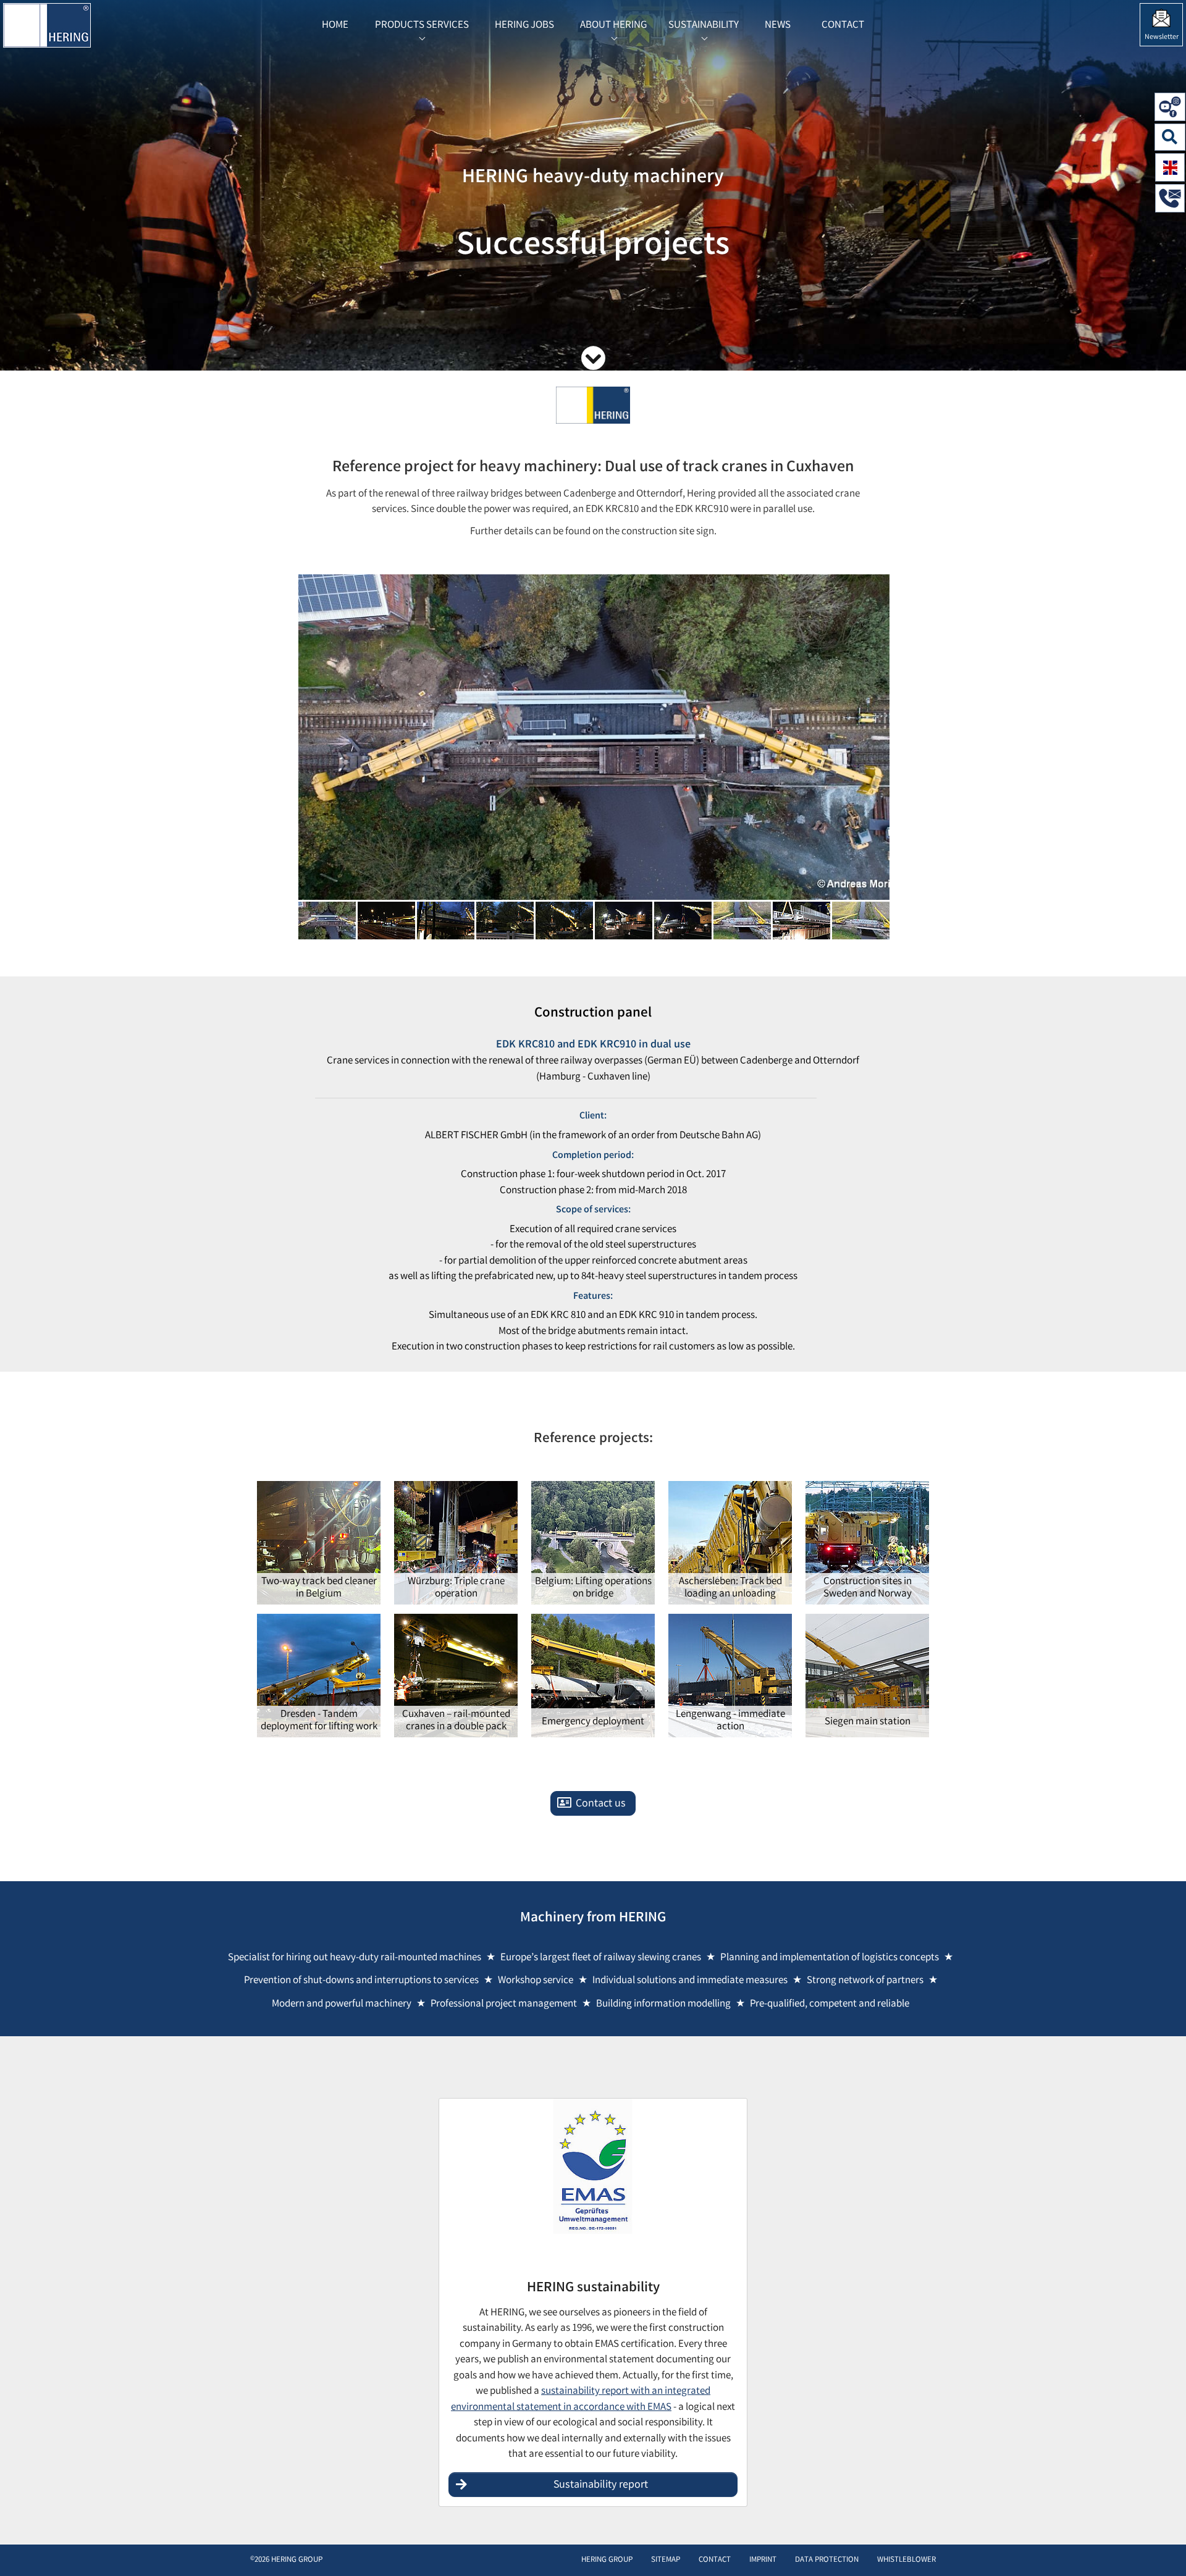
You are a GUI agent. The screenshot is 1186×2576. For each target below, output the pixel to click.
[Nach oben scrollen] (1164, 2548)
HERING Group (607, 2560)
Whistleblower (906, 2560)
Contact (715, 2560)
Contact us (601, 1804)
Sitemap (666, 2560)
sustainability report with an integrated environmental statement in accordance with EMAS (581, 2400)
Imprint (763, 2560)
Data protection (827, 2560)
